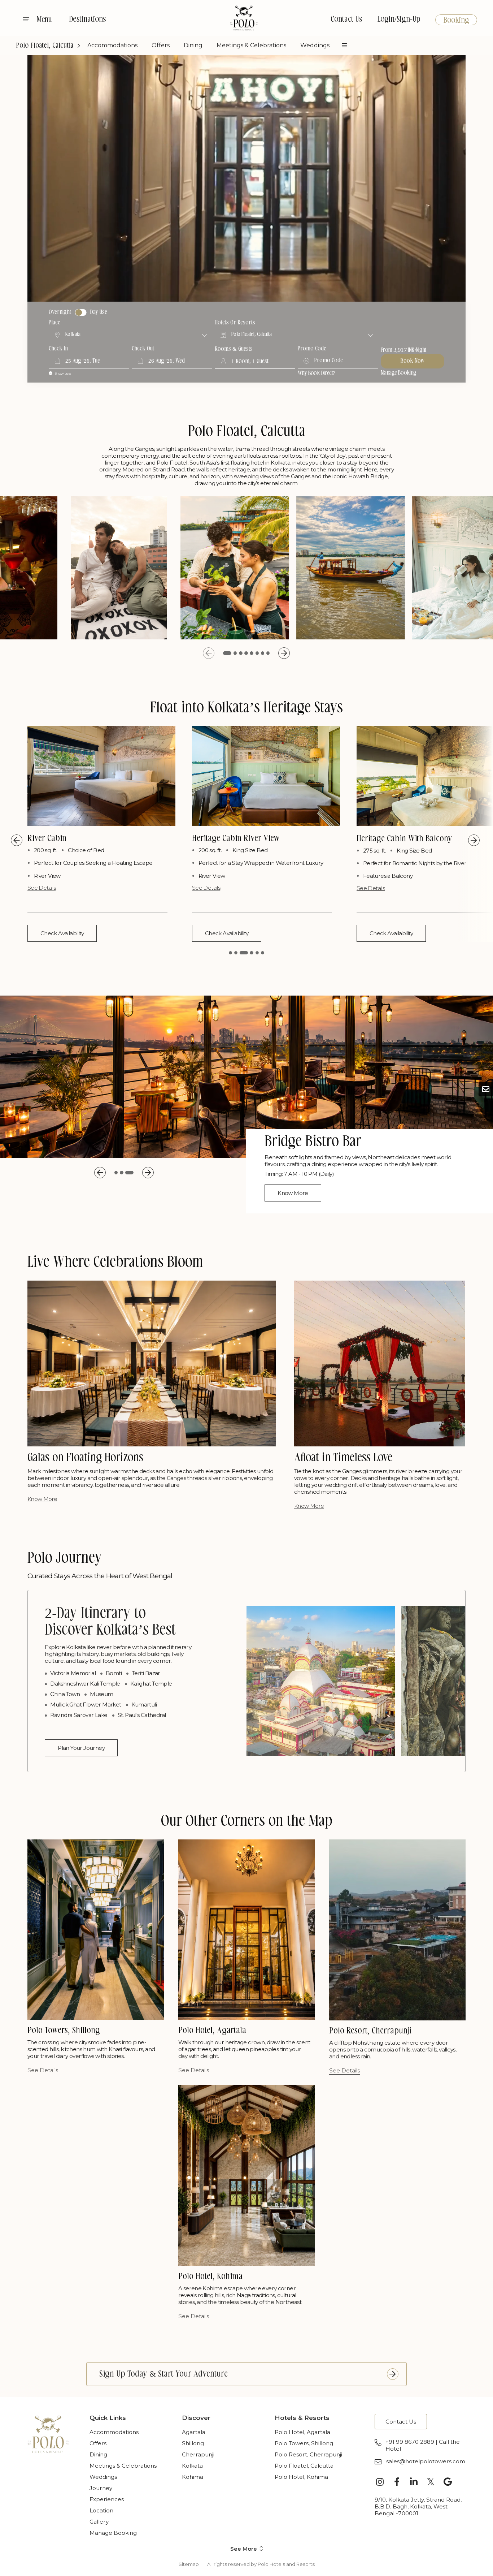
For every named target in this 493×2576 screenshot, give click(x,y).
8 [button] (268, 653)
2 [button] (230, 653)
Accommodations (112, 45)
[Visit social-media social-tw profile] (431, 2482)
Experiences (107, 2499)
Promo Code (312, 349)
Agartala (194, 2432)
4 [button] (244, 653)
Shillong (193, 2443)
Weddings (315, 45)
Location (101, 2510)
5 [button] (252, 653)
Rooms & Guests (234, 349)
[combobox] (130, 335)
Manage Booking (399, 373)
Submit (393, 2374)
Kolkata (192, 2466)
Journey (101, 2488)
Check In (58, 349)
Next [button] (284, 653)
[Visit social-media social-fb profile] (397, 2482)
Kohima (193, 2477)
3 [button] (236, 653)
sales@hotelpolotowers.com (426, 2461)
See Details (42, 888)
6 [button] (257, 653)
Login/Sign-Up (399, 20)
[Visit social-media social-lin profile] (414, 2482)
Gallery (99, 2522)
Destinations (87, 20)
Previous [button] (209, 653)
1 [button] (225, 653)
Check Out (143, 349)
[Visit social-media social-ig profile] (380, 2482)
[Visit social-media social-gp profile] (448, 2482)
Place (54, 323)
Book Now (413, 361)
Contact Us (346, 20)
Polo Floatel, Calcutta (45, 46)
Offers (161, 45)
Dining (193, 45)
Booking (456, 21)
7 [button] (263, 653)
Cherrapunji (198, 2454)
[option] (119, 568)
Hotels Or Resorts (235, 323)
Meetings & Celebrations (251, 45)
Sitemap (189, 2564)
